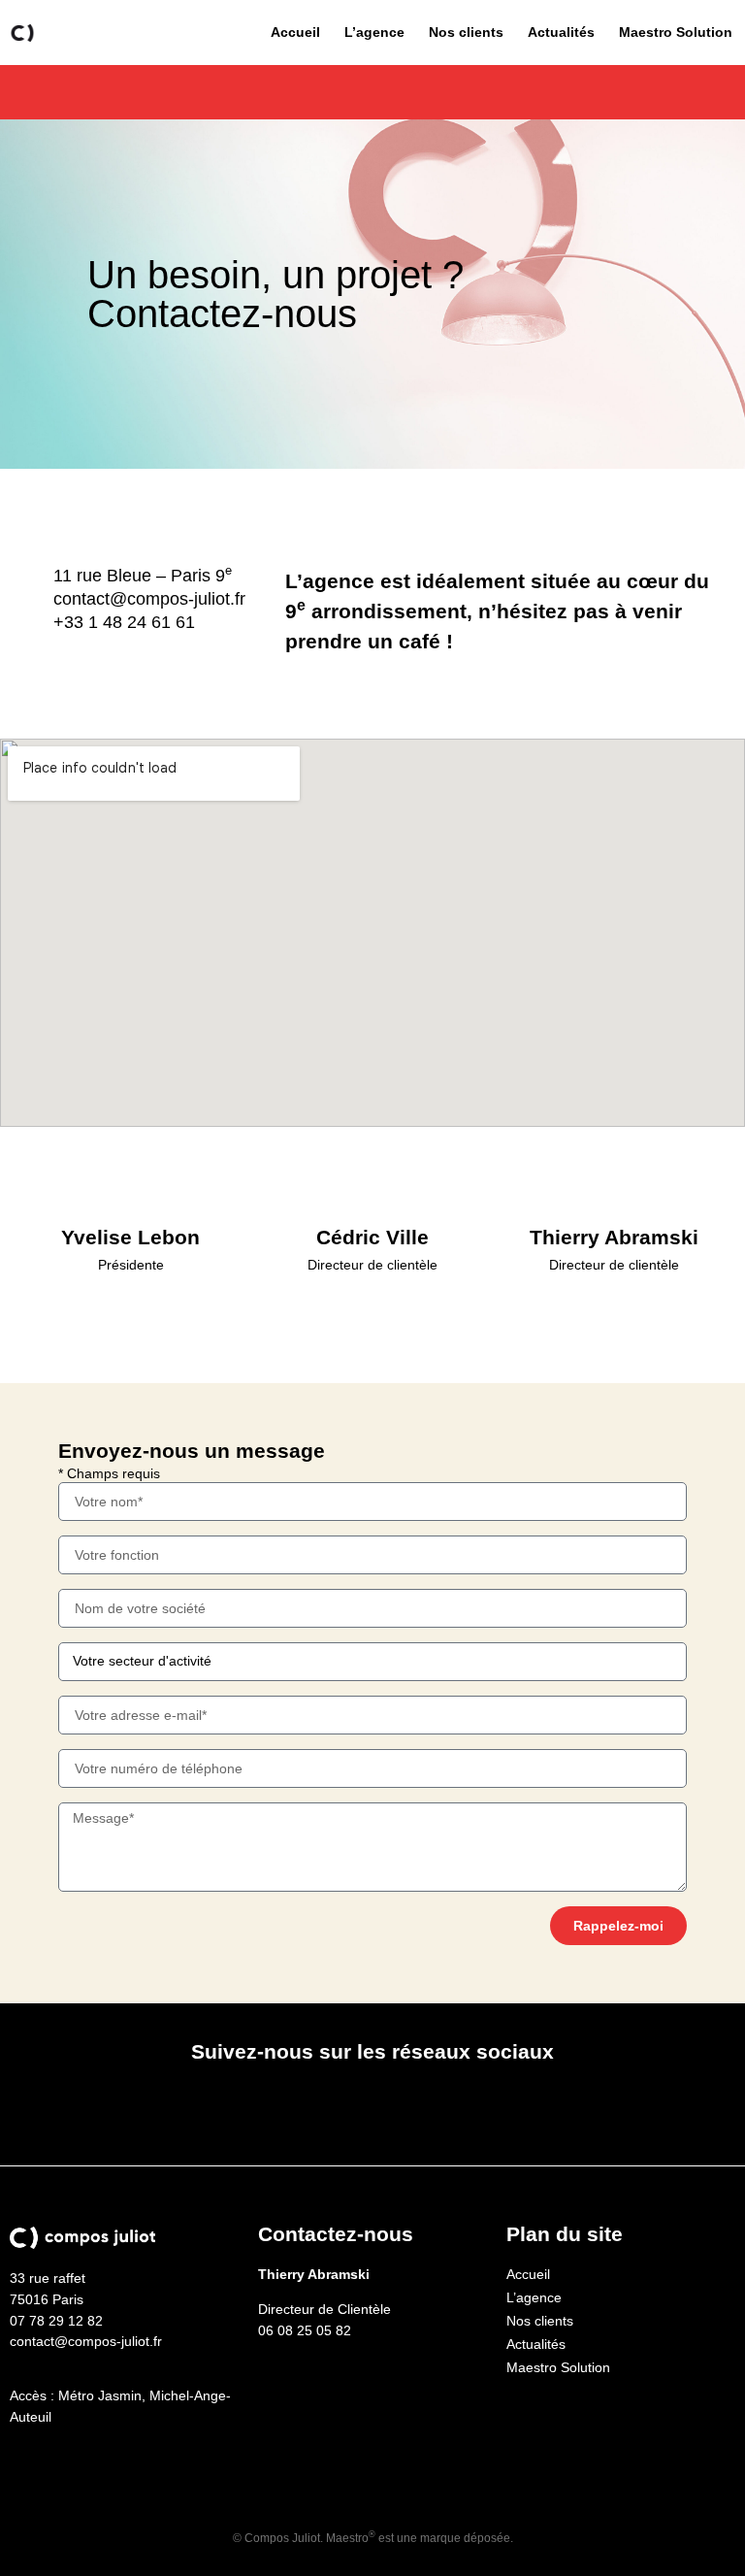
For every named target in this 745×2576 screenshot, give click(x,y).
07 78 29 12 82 (56, 2321)
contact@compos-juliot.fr (86, 2341)
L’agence (374, 32)
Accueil (295, 32)
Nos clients (466, 32)
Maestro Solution (676, 32)
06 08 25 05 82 (305, 2330)
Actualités (561, 32)
